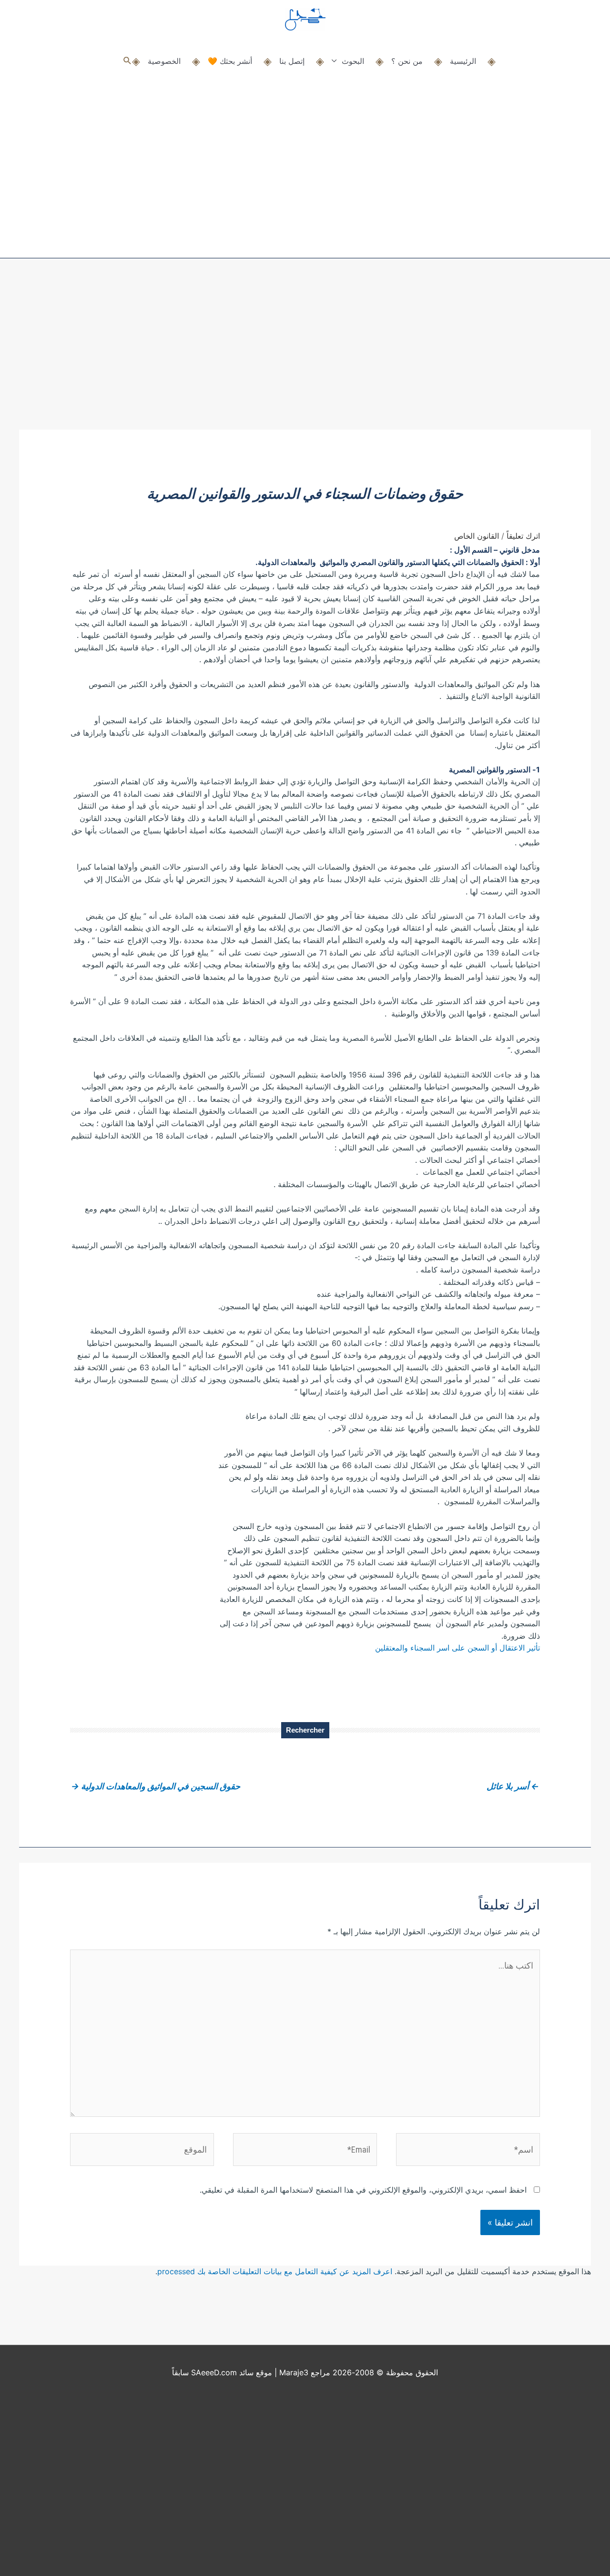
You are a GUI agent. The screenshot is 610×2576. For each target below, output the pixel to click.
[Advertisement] (305, 358)
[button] (127, 61)
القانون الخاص (477, 536)
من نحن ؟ (407, 61)
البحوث (353, 61)
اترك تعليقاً (523, 536)
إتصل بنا (292, 61)
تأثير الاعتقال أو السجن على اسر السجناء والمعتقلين (457, 1648)
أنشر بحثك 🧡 (230, 61)
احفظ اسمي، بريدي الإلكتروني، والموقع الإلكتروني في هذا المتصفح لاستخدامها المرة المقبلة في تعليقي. (363, 2190)
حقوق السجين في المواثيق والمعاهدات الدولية (156, 1786)
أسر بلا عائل (513, 1786)
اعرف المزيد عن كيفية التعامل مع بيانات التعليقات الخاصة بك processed (275, 2271)
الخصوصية (164, 61)
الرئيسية (463, 61)
